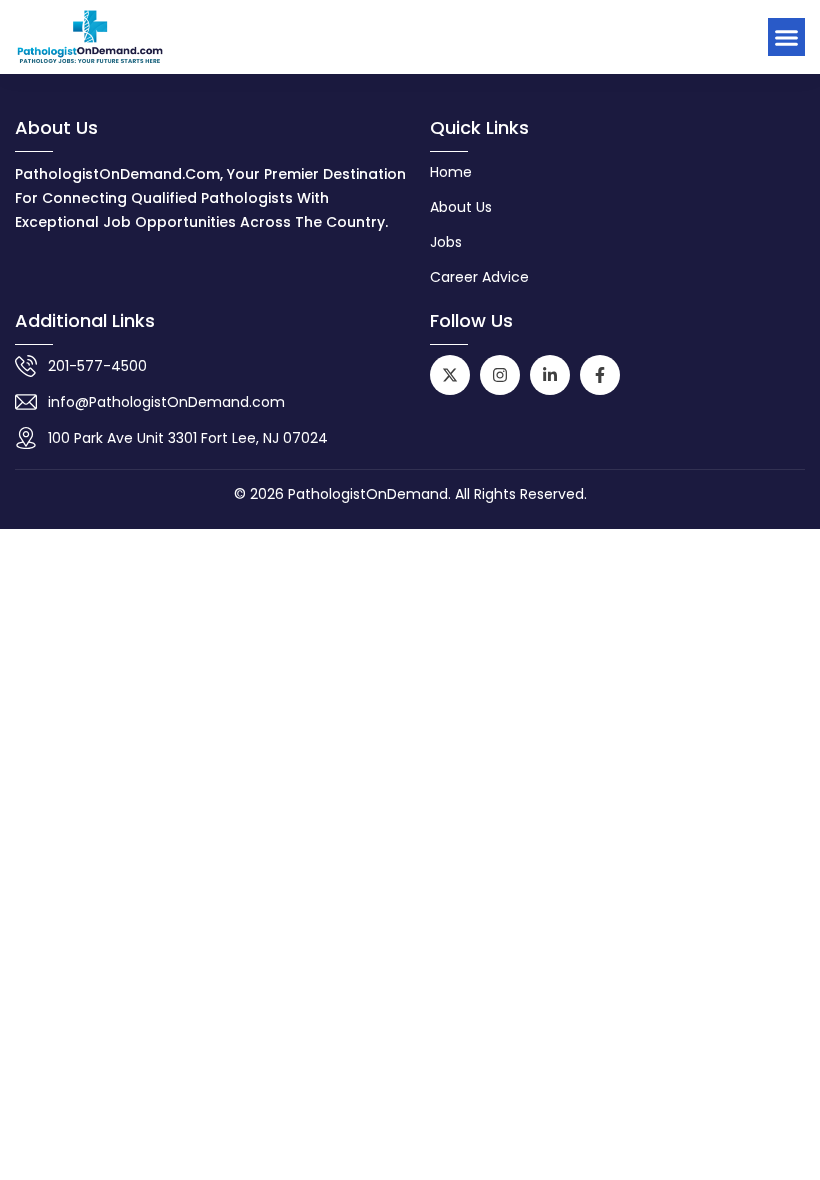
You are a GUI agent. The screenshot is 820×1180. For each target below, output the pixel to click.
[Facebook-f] (600, 375)
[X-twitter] (450, 375)
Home (451, 172)
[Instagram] (500, 375)
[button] (787, 37)
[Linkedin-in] (550, 375)
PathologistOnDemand (368, 494)
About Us (461, 207)
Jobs (446, 242)
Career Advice (479, 277)
